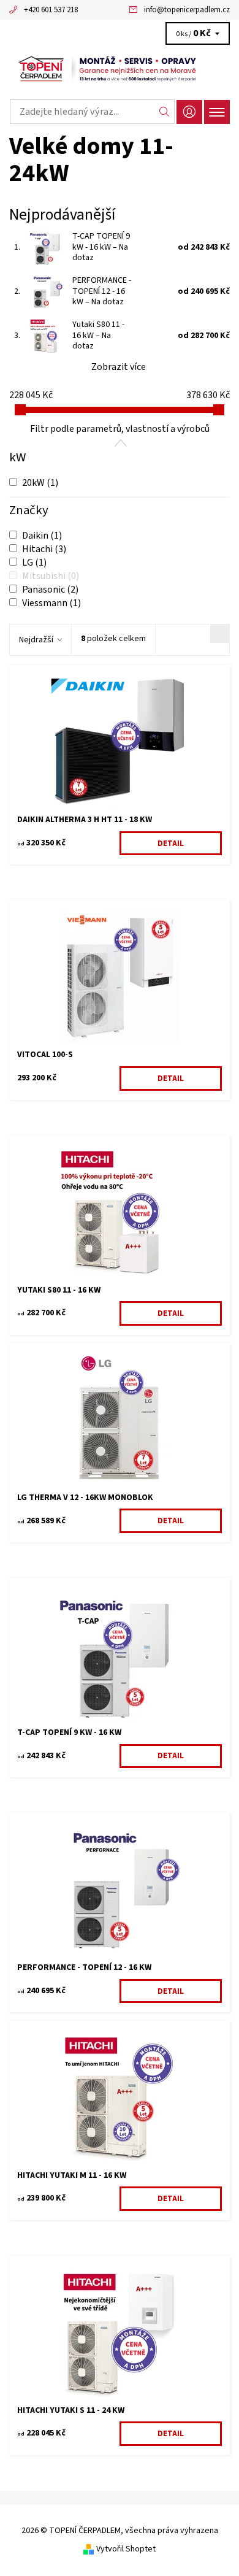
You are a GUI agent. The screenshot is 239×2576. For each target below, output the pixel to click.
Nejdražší (36, 640)
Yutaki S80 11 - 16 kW (98, 335)
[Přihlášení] (189, 112)
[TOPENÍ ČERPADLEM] (120, 69)
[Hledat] (165, 112)
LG (34, 563)
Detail (171, 844)
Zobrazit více (119, 367)
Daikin (42, 536)
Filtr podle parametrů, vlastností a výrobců (120, 429)
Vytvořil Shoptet (126, 2549)
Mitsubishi (51, 576)
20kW (40, 483)
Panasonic (50, 590)
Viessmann (51, 603)
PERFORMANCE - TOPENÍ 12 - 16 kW (102, 291)
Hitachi (44, 549)
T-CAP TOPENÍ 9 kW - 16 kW (101, 247)
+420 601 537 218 (51, 10)
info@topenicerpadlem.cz (187, 10)
